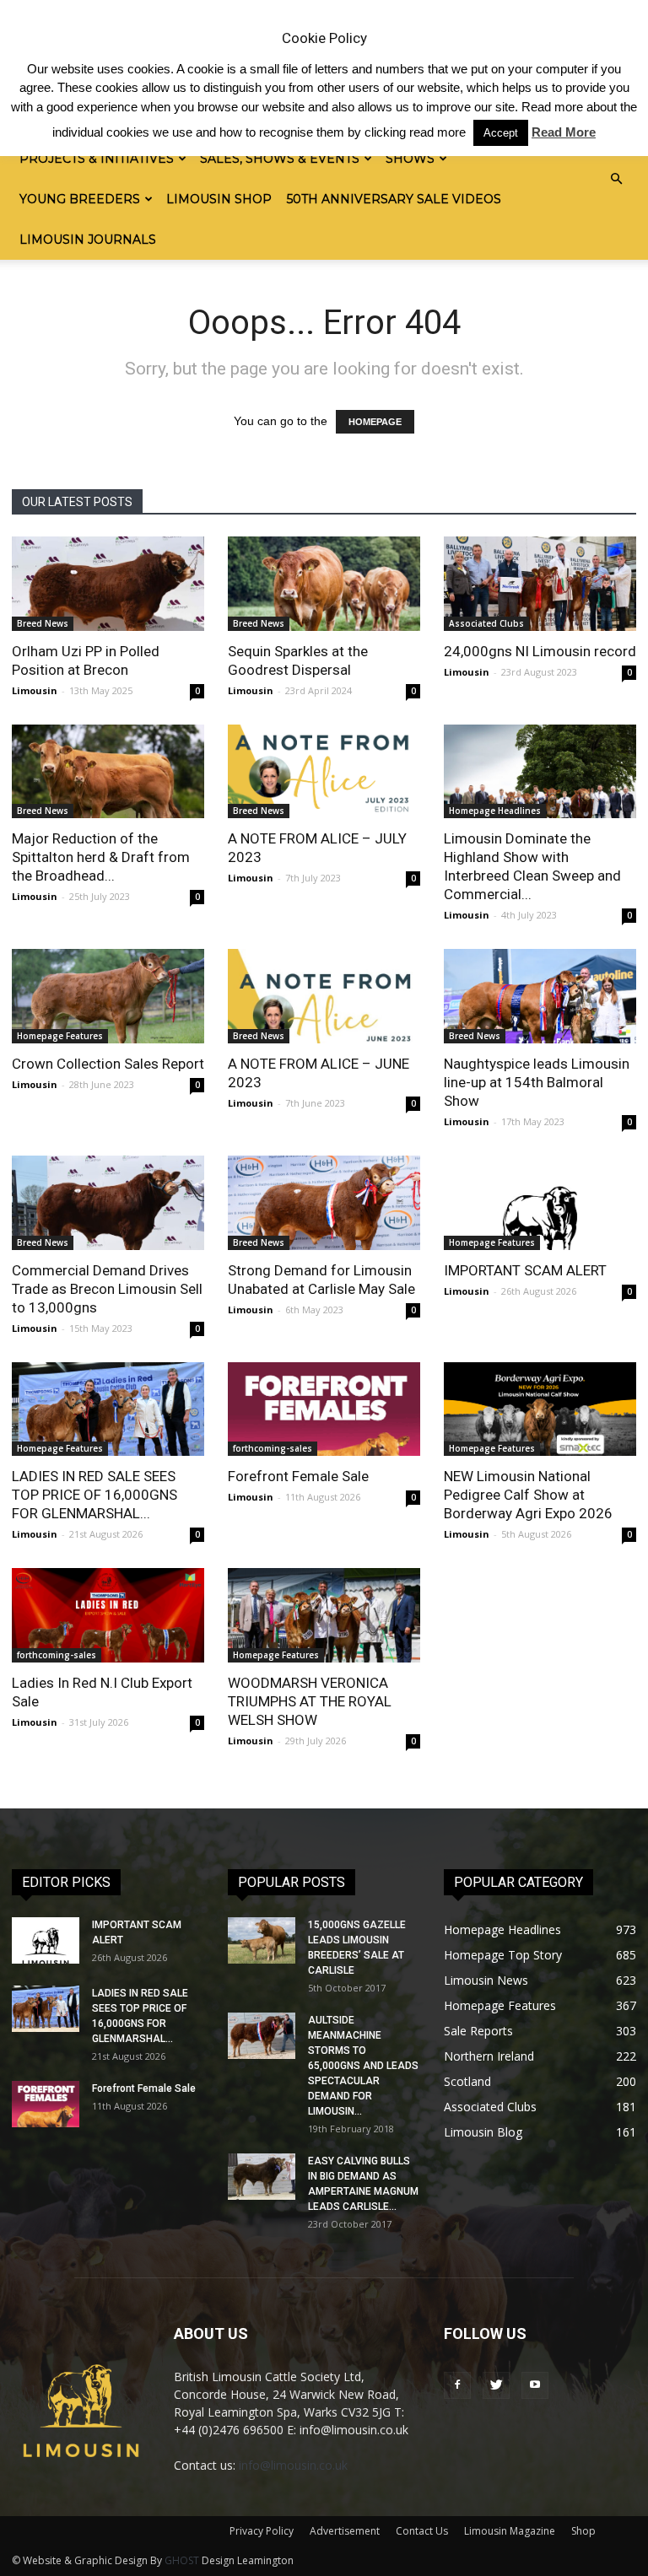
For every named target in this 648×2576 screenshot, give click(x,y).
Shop (583, 2531)
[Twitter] (496, 2385)
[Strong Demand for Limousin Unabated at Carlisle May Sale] (324, 1203)
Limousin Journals (88, 240)
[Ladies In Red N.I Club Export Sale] (108, 1615)
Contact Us (422, 2531)
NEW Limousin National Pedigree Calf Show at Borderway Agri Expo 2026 (528, 1495)
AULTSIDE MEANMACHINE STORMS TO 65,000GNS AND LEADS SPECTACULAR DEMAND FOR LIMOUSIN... (363, 2066)
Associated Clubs (486, 623)
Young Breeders (80, 199)
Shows (410, 159)
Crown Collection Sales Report (108, 1064)
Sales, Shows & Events (280, 159)
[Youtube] (535, 2385)
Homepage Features (60, 1036)
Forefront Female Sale (298, 1476)
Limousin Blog (483, 2132)
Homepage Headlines (495, 811)
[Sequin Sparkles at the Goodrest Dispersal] (324, 584)
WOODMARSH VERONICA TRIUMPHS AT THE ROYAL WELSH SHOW (310, 1701)
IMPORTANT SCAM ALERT (525, 1270)
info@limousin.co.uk (293, 2465)
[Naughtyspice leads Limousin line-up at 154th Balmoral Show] (540, 996)
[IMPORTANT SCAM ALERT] (540, 1203)
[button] (616, 179)
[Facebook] (457, 2385)
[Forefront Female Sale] (324, 1409)
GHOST (182, 2560)
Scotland (467, 2081)
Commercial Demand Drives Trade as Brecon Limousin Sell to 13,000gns (107, 1289)
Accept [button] (501, 133)
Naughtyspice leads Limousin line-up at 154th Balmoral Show (537, 1082)
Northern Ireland (489, 2056)
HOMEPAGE (375, 422)
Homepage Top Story (503, 1955)
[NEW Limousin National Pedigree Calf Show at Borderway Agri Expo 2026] (540, 1409)
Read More (564, 132)
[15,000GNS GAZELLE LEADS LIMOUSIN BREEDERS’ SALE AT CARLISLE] (262, 1940)
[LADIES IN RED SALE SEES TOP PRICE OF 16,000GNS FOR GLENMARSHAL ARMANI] (108, 1409)
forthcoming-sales (273, 1448)
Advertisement (345, 2531)
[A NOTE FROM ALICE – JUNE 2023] (324, 996)
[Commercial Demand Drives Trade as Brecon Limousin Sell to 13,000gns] (108, 1203)
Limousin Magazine (510, 2531)
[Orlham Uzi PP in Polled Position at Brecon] (108, 584)
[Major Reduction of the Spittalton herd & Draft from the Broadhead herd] (108, 772)
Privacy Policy (262, 2531)
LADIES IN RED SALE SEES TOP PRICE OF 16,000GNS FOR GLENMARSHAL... (94, 1495)
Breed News (43, 623)
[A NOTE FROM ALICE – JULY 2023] (324, 772)
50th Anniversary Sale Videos (394, 199)
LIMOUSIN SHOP (219, 199)
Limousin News (486, 1980)
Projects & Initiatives (97, 159)
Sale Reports (478, 2031)
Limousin (35, 690)
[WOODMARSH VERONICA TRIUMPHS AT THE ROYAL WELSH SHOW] (324, 1615)
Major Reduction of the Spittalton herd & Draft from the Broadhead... (101, 857)
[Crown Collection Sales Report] (108, 996)
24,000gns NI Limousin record (540, 651)
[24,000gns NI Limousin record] (540, 584)
